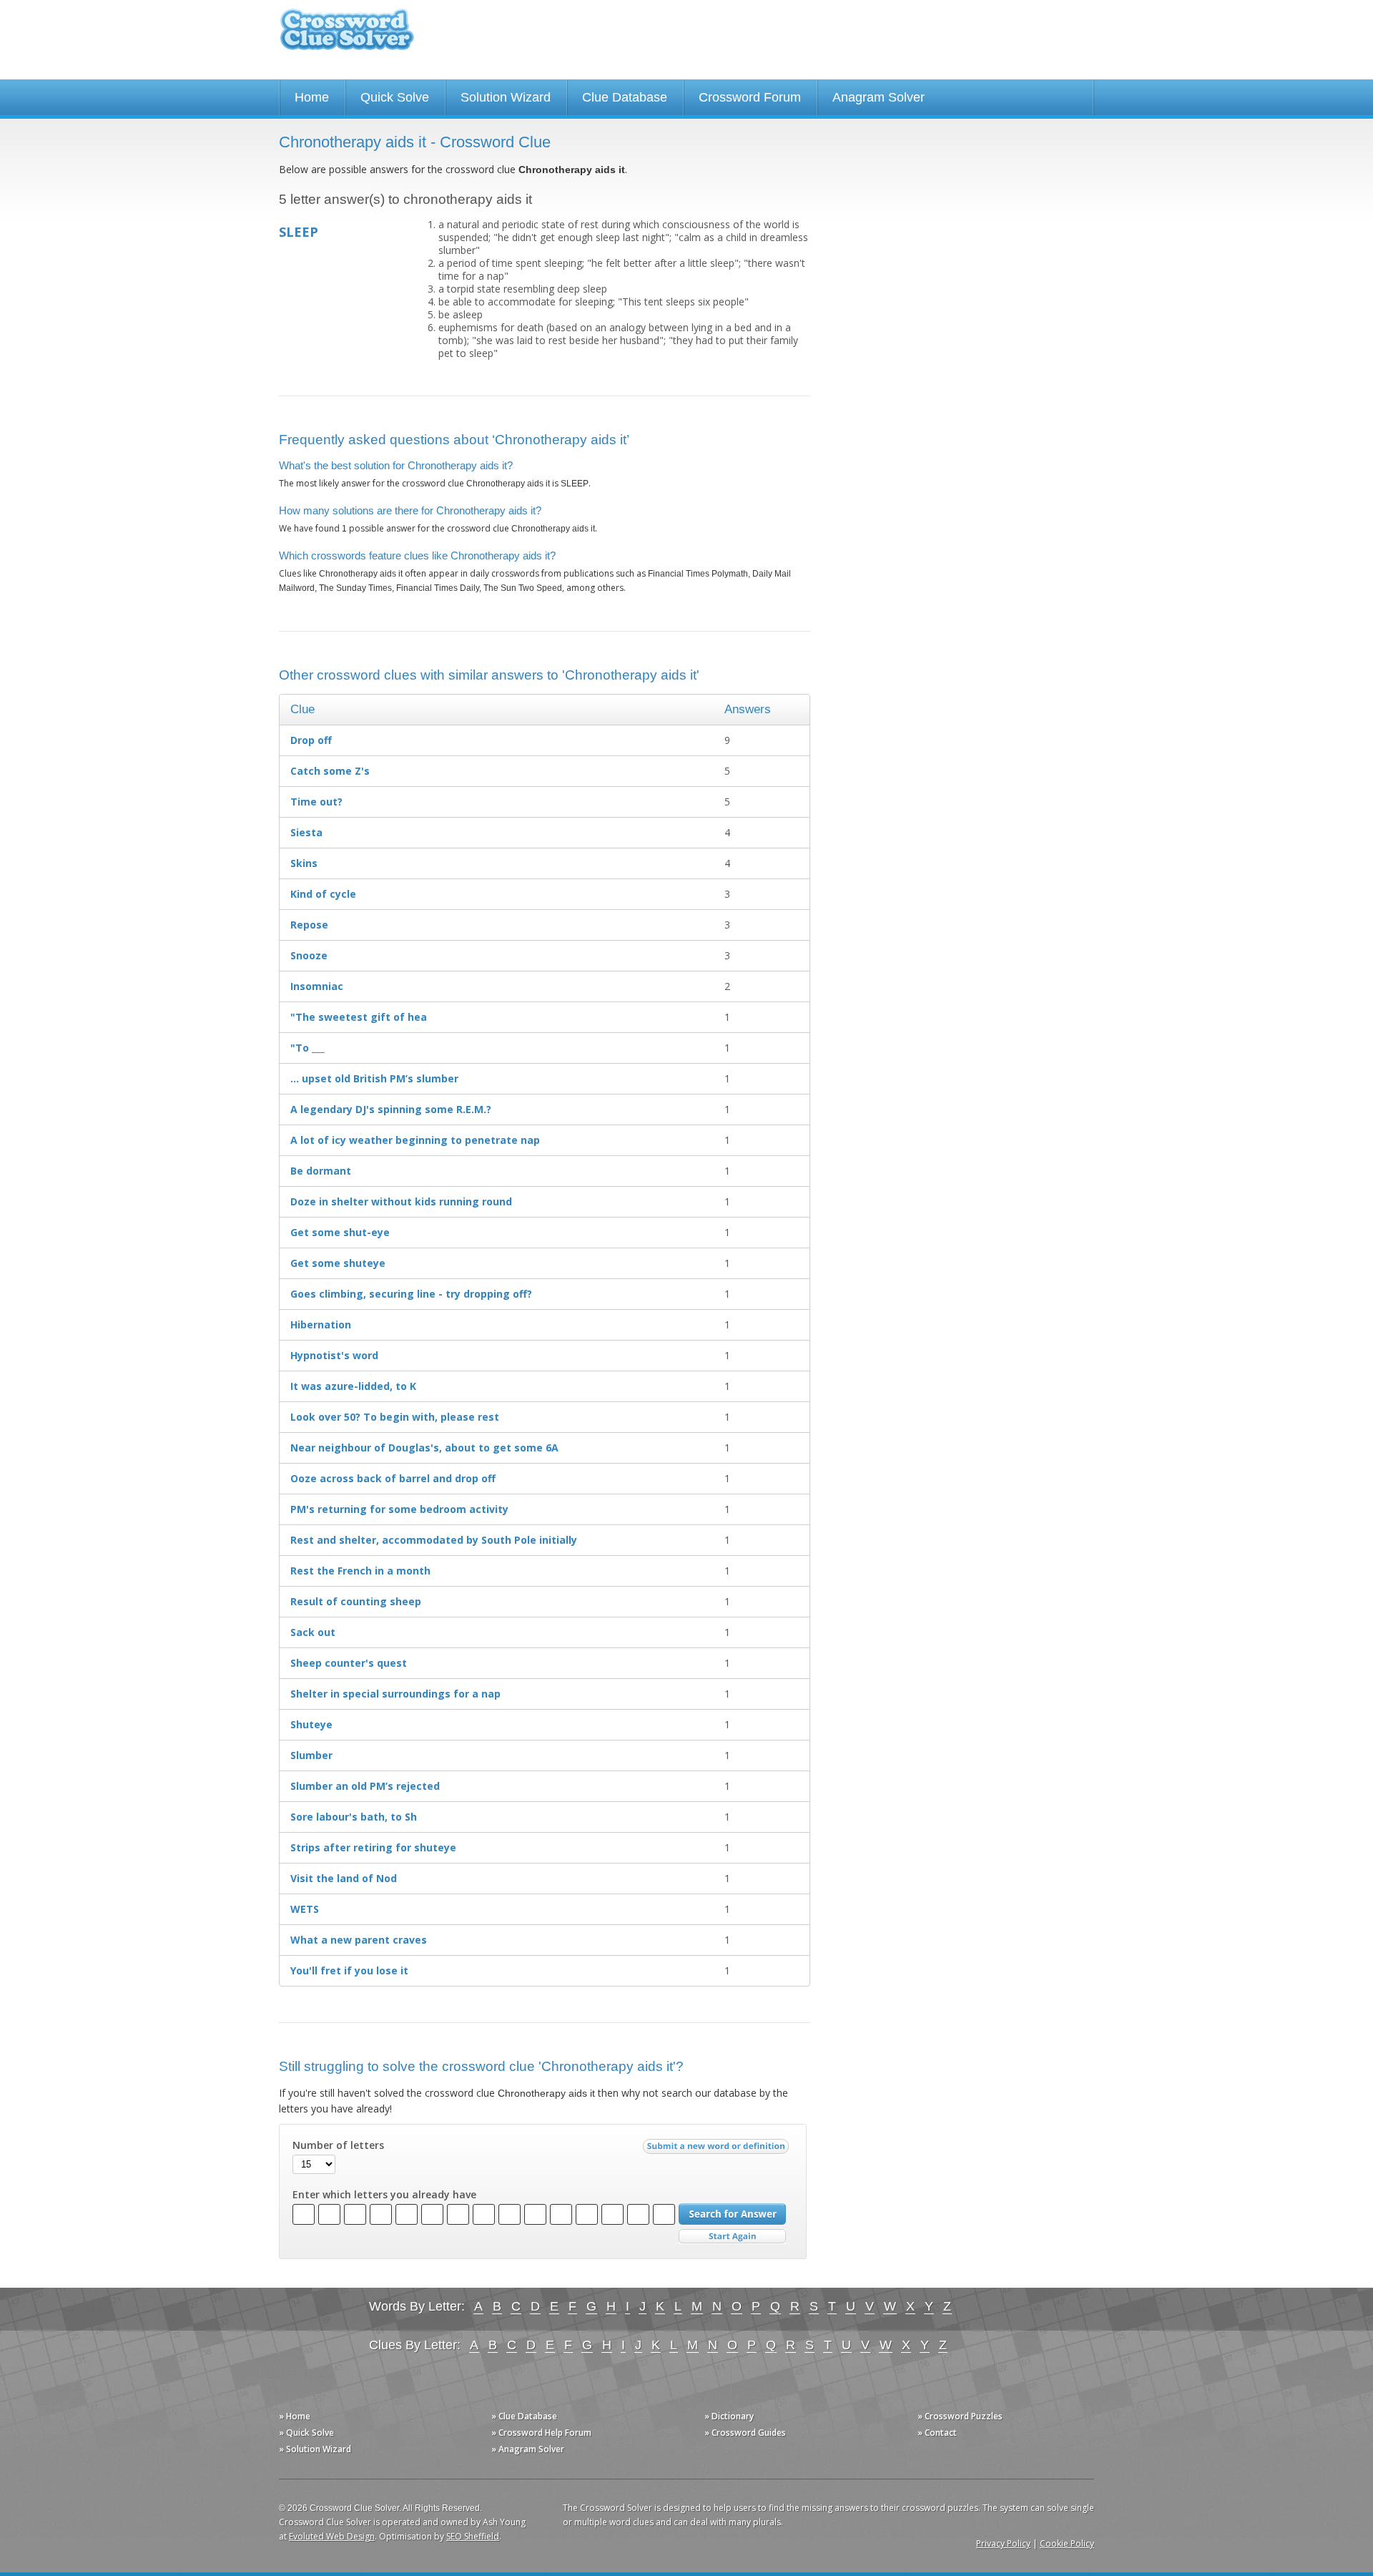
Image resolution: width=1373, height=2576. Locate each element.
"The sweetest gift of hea (359, 1017)
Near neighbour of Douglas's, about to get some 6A (424, 1448)
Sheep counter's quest (349, 1663)
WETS (305, 1909)
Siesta (306, 832)
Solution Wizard (506, 97)
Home (312, 97)
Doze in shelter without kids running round (401, 1201)
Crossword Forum (750, 97)
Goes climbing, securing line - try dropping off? (411, 1294)
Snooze (309, 955)
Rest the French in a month (360, 1571)
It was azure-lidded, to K (353, 1386)
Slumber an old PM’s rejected (365, 1786)
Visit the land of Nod (344, 1878)
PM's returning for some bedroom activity (399, 1509)
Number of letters (338, 2145)
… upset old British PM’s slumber (374, 1078)
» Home (295, 2416)
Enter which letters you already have (384, 2195)
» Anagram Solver (528, 2449)
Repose (309, 925)
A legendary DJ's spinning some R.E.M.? (391, 1109)
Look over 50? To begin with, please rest (395, 1417)
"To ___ (307, 1048)
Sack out (313, 1632)
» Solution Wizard (315, 2449)
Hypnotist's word (334, 1355)
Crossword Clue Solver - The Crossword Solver (347, 36)
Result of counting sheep (356, 1601)
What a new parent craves (359, 1940)
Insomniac (317, 986)
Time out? (316, 802)
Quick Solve (395, 97)
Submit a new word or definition (718, 2150)
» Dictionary (729, 2416)
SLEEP (299, 232)
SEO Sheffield (473, 2536)
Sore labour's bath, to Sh (354, 1817)
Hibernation (321, 1324)
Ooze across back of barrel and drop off (393, 1478)
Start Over (732, 2237)
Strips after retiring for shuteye (373, 1847)
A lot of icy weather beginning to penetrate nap (415, 1140)
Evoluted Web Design (332, 2536)
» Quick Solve (306, 2433)
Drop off (311, 740)
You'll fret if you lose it (349, 1970)
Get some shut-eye (340, 1232)
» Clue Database (524, 2416)
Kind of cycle (323, 894)
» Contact (937, 2433)
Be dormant (321, 1171)
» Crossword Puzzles (960, 2416)
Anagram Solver (879, 97)
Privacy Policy (1003, 2543)
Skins (304, 863)
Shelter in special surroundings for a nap (395, 1694)
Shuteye (311, 1724)
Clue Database (625, 97)
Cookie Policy (1067, 2543)
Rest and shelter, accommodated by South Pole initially (434, 1540)
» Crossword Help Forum (541, 2433)
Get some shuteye (338, 1263)
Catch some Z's (330, 771)
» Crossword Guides (745, 2433)
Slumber (311, 1755)
